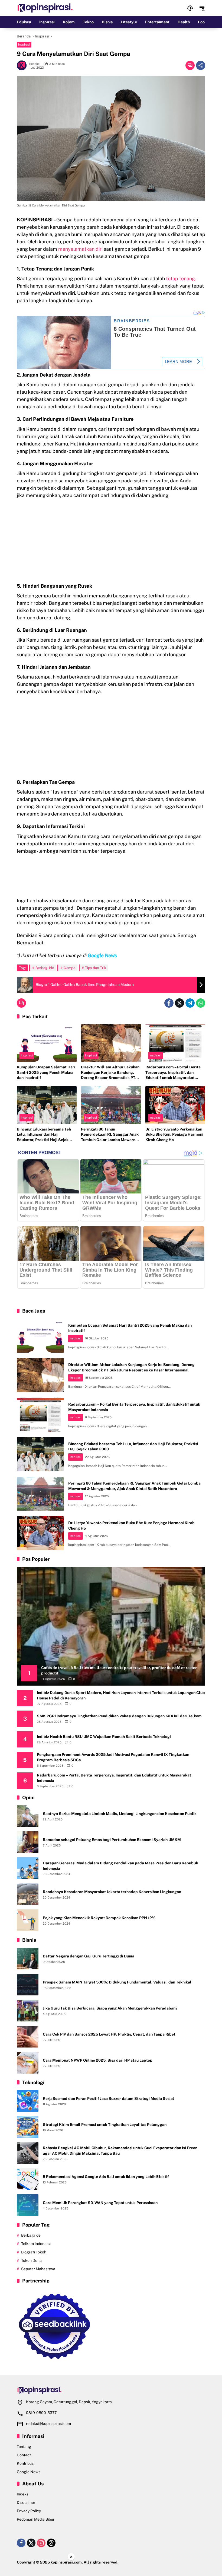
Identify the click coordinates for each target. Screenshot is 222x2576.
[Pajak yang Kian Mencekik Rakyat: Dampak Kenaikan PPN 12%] (28, 1920)
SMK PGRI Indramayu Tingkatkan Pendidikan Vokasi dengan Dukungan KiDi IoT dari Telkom (119, 1716)
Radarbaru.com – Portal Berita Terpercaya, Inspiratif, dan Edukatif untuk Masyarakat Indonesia (173, 1073)
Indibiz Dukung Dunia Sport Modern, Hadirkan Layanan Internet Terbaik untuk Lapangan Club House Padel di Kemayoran (121, 1695)
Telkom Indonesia (36, 2244)
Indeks (23, 2494)
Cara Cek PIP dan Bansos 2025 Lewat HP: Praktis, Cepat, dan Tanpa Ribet (109, 2034)
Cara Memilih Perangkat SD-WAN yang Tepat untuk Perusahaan (100, 2203)
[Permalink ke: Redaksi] (23, 65)
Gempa (69, 968)
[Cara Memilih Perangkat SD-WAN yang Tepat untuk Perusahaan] (28, 2205)
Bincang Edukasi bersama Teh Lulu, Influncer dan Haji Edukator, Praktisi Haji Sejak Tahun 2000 (44, 1135)
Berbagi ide (45, 968)
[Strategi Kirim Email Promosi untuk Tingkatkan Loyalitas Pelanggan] (28, 2127)
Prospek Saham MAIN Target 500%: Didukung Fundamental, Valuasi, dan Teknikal (117, 1982)
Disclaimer (26, 2502)
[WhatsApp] (201, 1003)
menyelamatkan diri (80, 249)
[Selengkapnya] (111, 2390)
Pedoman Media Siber (36, 2519)
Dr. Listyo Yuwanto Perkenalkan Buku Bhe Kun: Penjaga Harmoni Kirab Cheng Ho (174, 1134)
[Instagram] (41, 2543)
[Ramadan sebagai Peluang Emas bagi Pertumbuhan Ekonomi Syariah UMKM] (28, 1842)
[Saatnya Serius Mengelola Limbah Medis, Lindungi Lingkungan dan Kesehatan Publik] (28, 1816)
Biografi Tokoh (34, 2252)
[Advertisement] (111, 542)
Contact (24, 2455)
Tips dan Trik (96, 968)
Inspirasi (24, 44)
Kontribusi (26, 2463)
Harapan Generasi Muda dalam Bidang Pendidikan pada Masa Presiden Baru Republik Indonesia (120, 1866)
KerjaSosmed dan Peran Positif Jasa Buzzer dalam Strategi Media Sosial (108, 2099)
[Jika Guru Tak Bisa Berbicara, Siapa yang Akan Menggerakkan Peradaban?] (28, 2011)
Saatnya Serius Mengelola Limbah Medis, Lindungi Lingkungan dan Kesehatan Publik (120, 1814)
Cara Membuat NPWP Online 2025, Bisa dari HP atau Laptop (98, 2060)
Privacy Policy (29, 2511)
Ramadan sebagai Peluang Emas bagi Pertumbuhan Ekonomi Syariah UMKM (112, 1840)
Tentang (24, 2447)
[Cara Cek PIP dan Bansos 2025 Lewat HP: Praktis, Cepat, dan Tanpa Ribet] (28, 2037)
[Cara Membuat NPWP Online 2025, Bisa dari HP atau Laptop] (28, 2063)
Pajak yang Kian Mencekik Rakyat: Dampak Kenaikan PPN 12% (99, 1918)
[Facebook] (169, 1003)
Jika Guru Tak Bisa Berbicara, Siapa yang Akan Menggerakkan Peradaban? (110, 2008)
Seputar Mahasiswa (38, 2269)
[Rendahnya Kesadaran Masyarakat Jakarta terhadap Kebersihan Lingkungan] (28, 1894)
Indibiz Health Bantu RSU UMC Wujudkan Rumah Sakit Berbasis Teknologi (104, 1737)
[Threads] (51, 2543)
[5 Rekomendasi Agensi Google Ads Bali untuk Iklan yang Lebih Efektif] (28, 2179)
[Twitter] (179, 1003)
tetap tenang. (181, 278)
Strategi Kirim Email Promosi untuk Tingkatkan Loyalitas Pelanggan (105, 2125)
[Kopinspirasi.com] (45, 8)
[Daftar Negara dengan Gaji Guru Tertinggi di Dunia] (28, 1959)
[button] (190, 8)
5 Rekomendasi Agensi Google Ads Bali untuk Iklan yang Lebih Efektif (106, 2177)
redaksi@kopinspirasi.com (48, 2424)
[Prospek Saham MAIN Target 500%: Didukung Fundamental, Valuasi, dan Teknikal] (28, 1985)
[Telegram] (190, 1003)
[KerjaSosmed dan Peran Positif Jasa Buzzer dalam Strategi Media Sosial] (28, 2101)
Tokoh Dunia (32, 2260)
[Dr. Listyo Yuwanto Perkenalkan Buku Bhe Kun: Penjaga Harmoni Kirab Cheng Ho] (175, 1105)
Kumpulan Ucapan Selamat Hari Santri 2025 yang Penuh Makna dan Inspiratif (46, 1072)
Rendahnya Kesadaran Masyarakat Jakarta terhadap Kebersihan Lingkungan (112, 1892)
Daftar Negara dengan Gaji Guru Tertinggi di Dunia (89, 1956)
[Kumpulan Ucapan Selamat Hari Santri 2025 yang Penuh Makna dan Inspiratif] (47, 1043)
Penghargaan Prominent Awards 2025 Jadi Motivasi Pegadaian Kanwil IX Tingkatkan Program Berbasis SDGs (113, 1757)
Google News (29, 2472)
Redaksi (35, 64)
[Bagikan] (201, 65)
